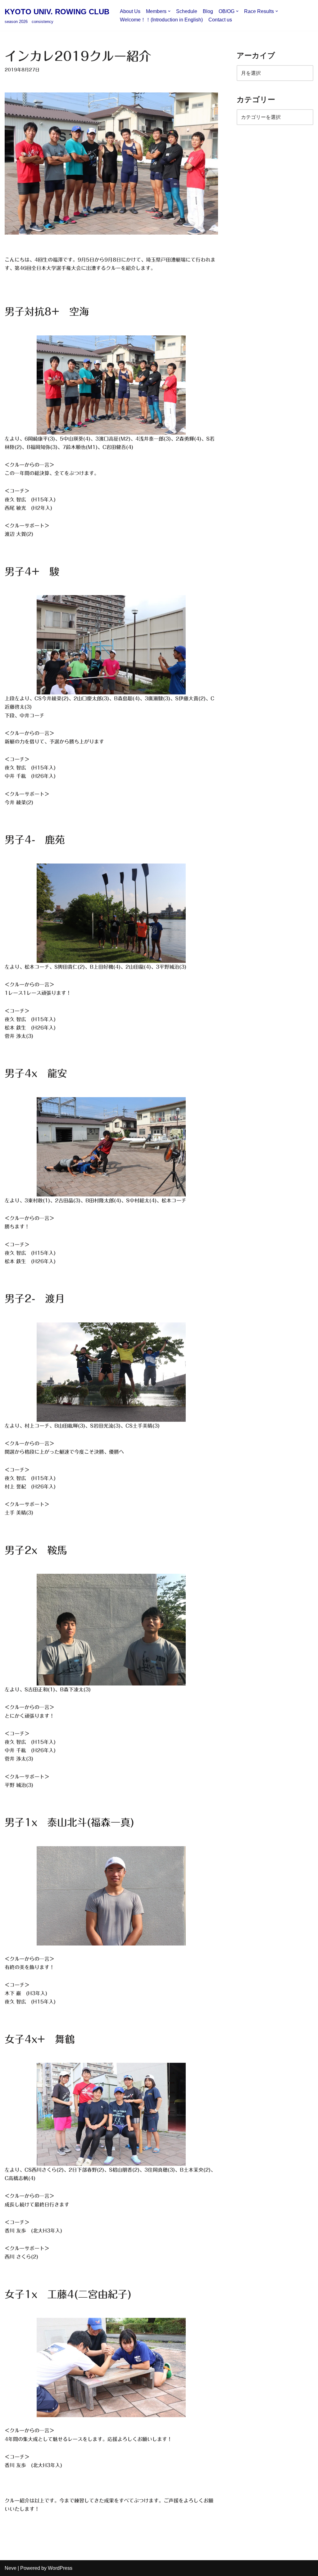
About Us (130, 11)
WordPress (60, 2568)
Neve (11, 2568)
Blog (208, 11)
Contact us (220, 20)
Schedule (187, 11)
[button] (169, 11)
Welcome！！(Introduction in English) (161, 20)
